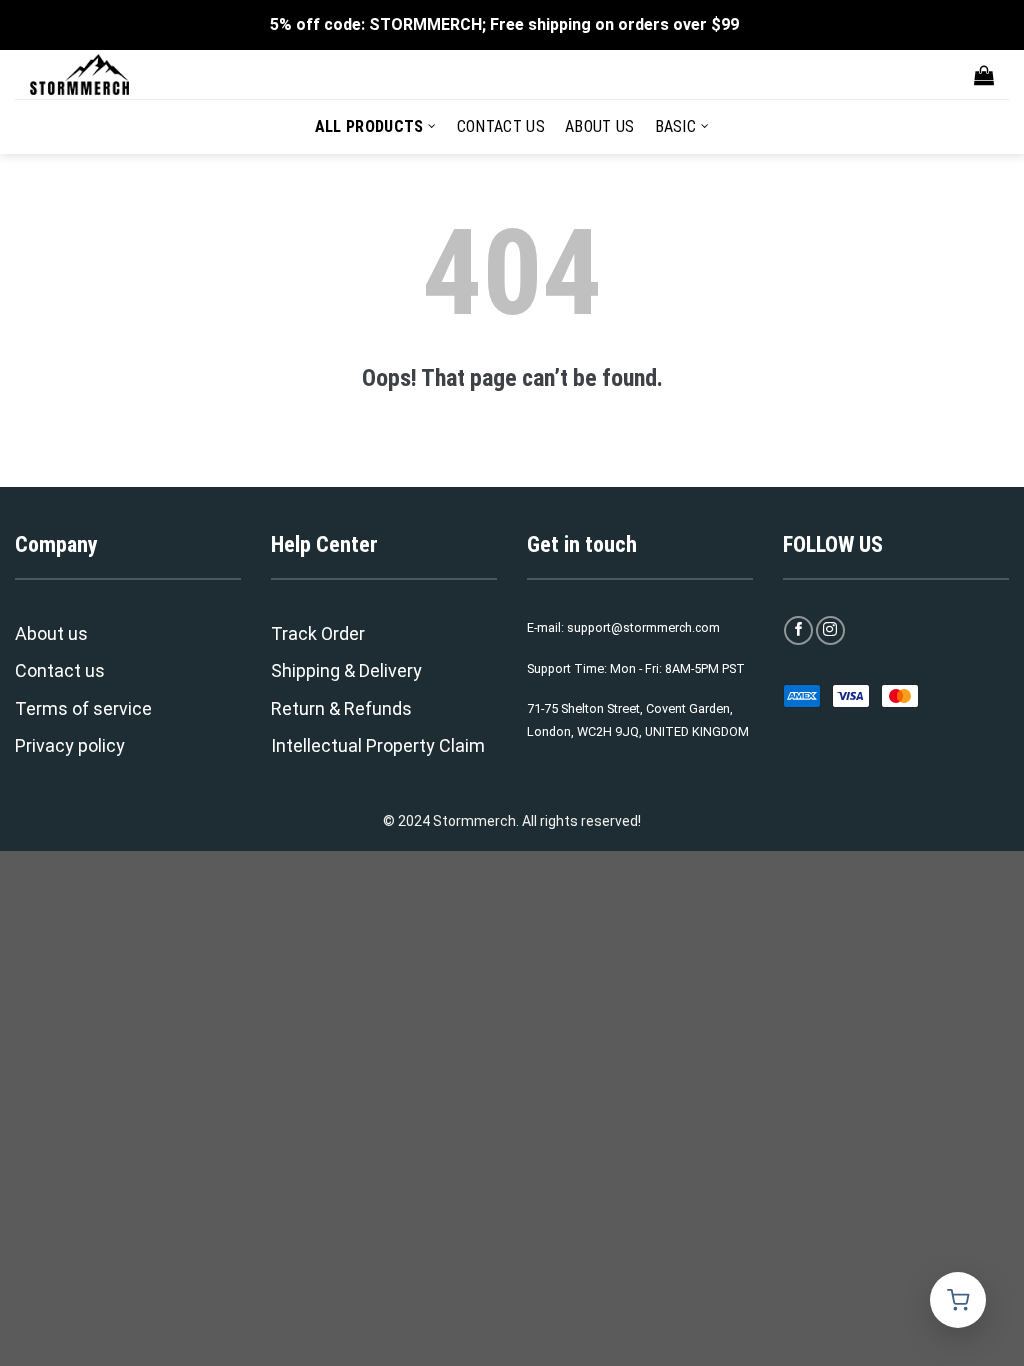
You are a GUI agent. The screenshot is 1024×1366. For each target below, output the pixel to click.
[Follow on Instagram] (830, 630)
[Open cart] (958, 1300)
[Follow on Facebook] (798, 630)
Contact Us (501, 126)
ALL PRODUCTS (369, 126)
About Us (600, 126)
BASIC (676, 126)
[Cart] (984, 75)
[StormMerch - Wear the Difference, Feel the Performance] (130, 74)
